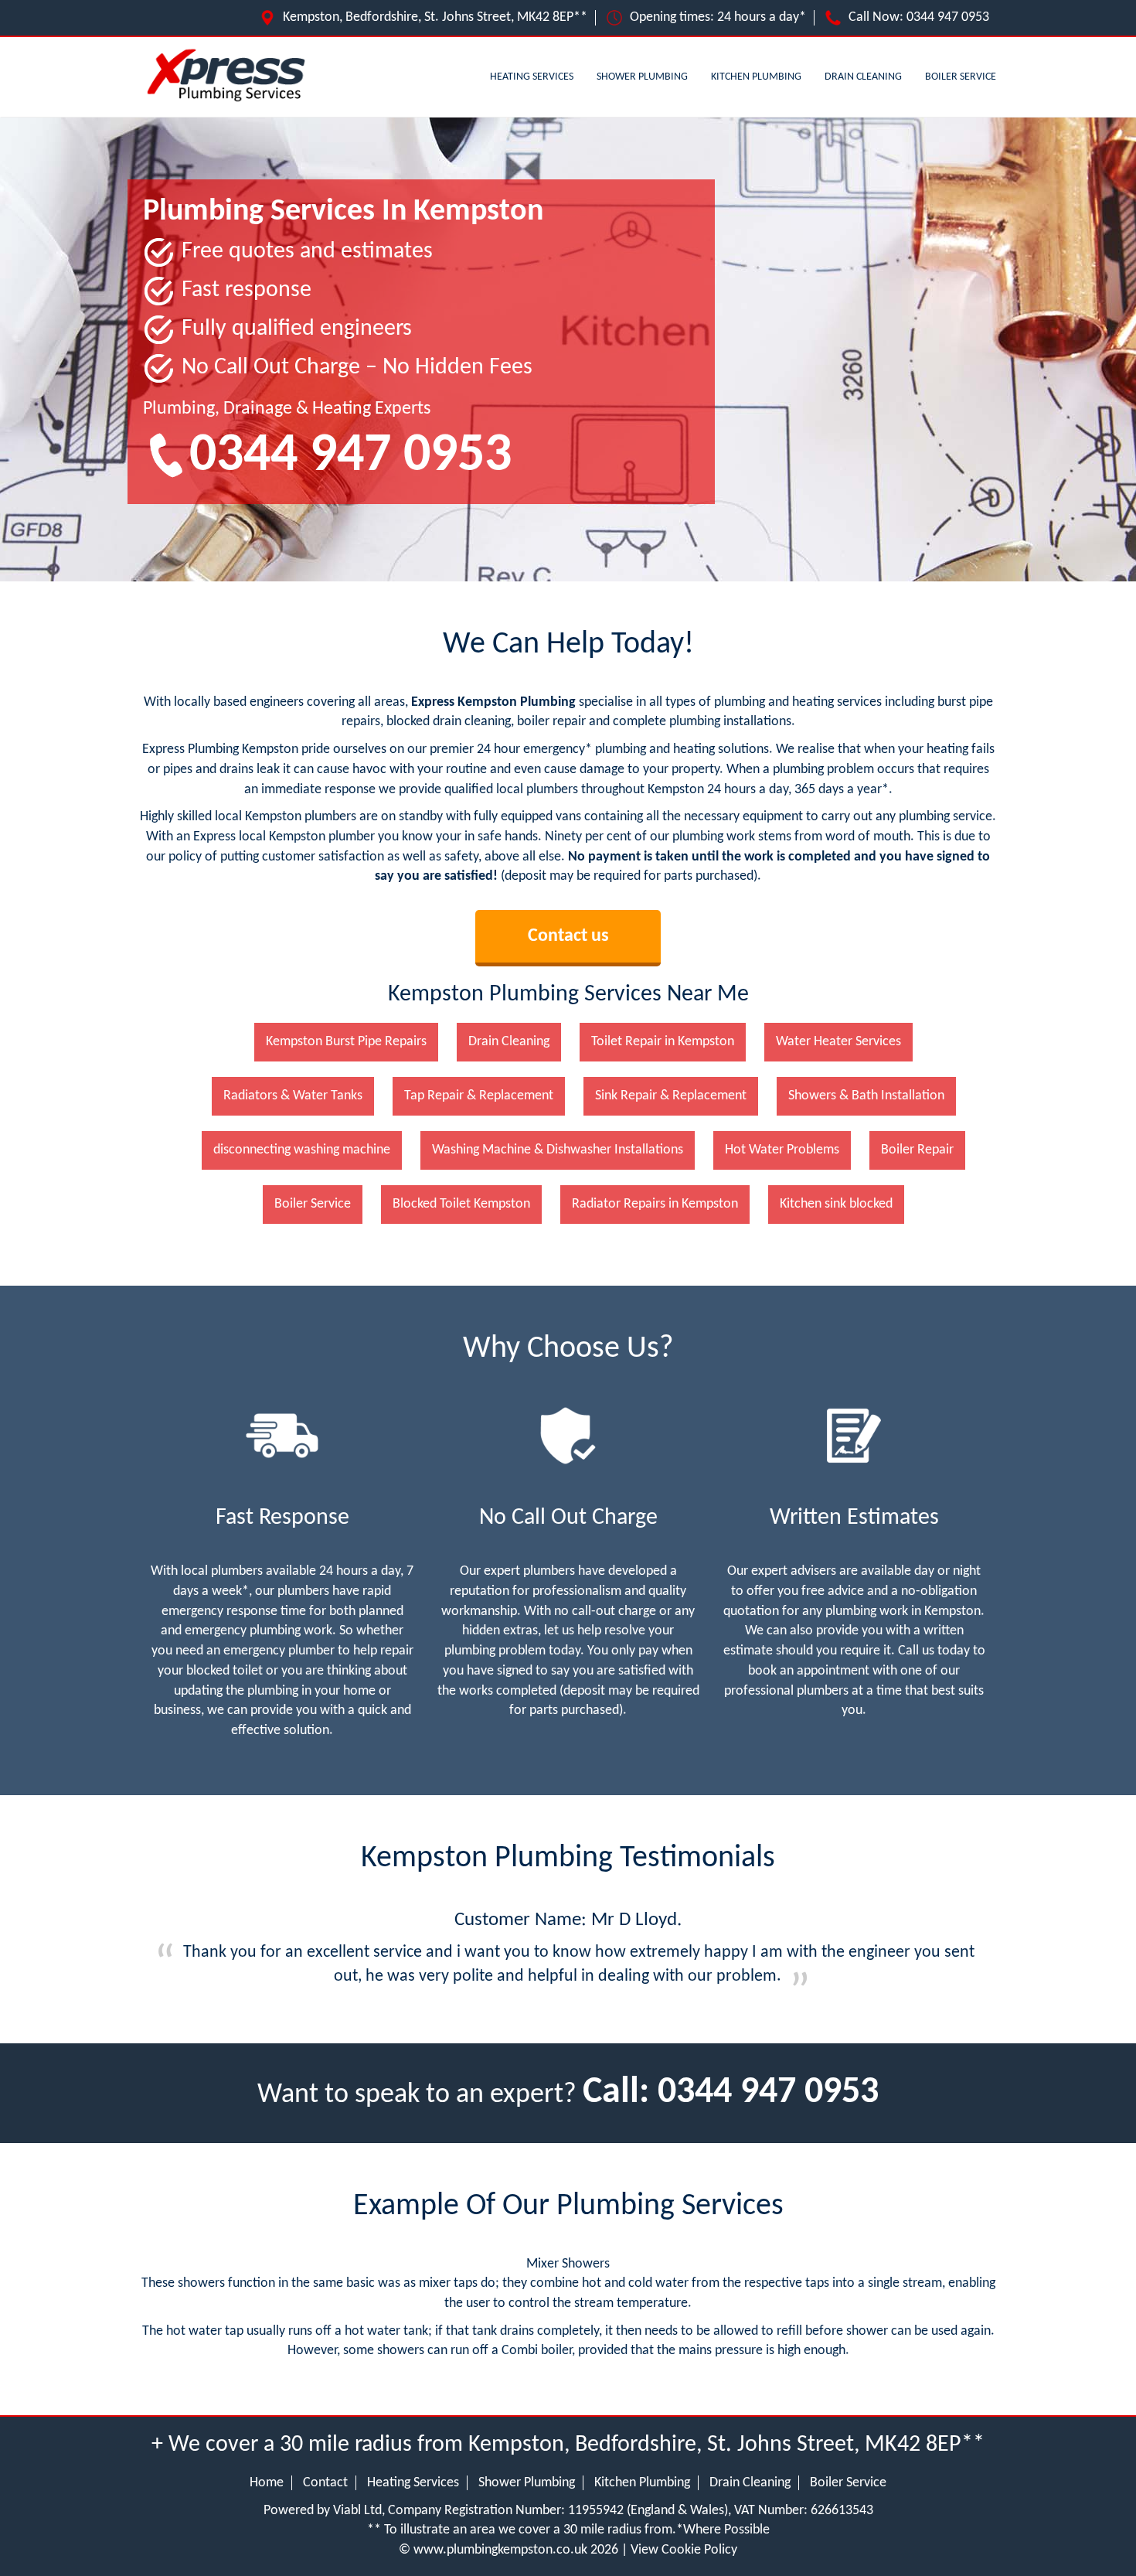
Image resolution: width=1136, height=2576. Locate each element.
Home (267, 2483)
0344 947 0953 (948, 17)
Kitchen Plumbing (756, 77)
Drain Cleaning (863, 77)
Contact (325, 2483)
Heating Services (532, 77)
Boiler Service (961, 77)
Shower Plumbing (642, 77)
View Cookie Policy (684, 2550)
